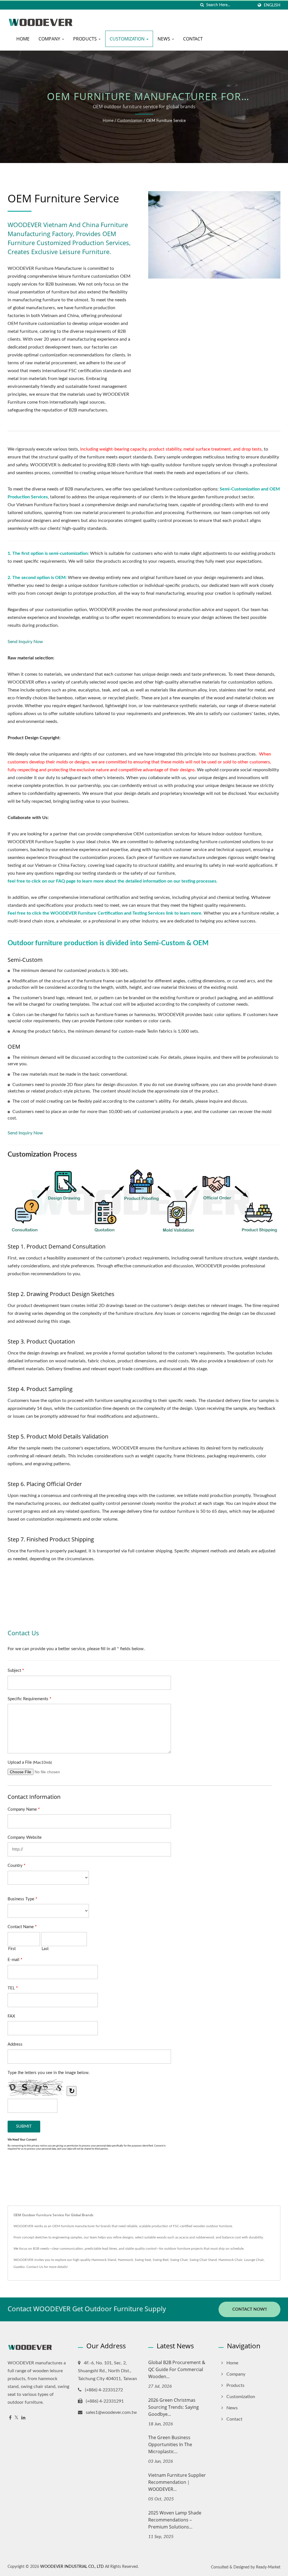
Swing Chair (179, 2260)
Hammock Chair (230, 2260)
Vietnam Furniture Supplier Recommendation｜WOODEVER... (177, 2482)
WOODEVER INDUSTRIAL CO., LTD (72, 2567)
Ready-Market (268, 2567)
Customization (128, 39)
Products (85, 39)
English (272, 5)
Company (50, 39)
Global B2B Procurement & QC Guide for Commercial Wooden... (177, 2369)
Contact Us (35, 2267)
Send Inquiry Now (25, 642)
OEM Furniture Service (166, 121)
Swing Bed (161, 2260)
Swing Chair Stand (203, 2260)
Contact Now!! (250, 2309)
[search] (202, 5)
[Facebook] (10, 2418)
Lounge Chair (254, 2260)
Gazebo (19, 2267)
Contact (193, 39)
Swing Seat (143, 2260)
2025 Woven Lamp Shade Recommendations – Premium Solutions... (175, 2520)
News (164, 39)
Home (23, 39)
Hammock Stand (104, 2260)
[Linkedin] (23, 2418)
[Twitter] (16, 2418)
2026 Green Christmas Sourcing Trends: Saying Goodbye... (174, 2407)
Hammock (125, 2260)
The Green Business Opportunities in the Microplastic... (170, 2444)
